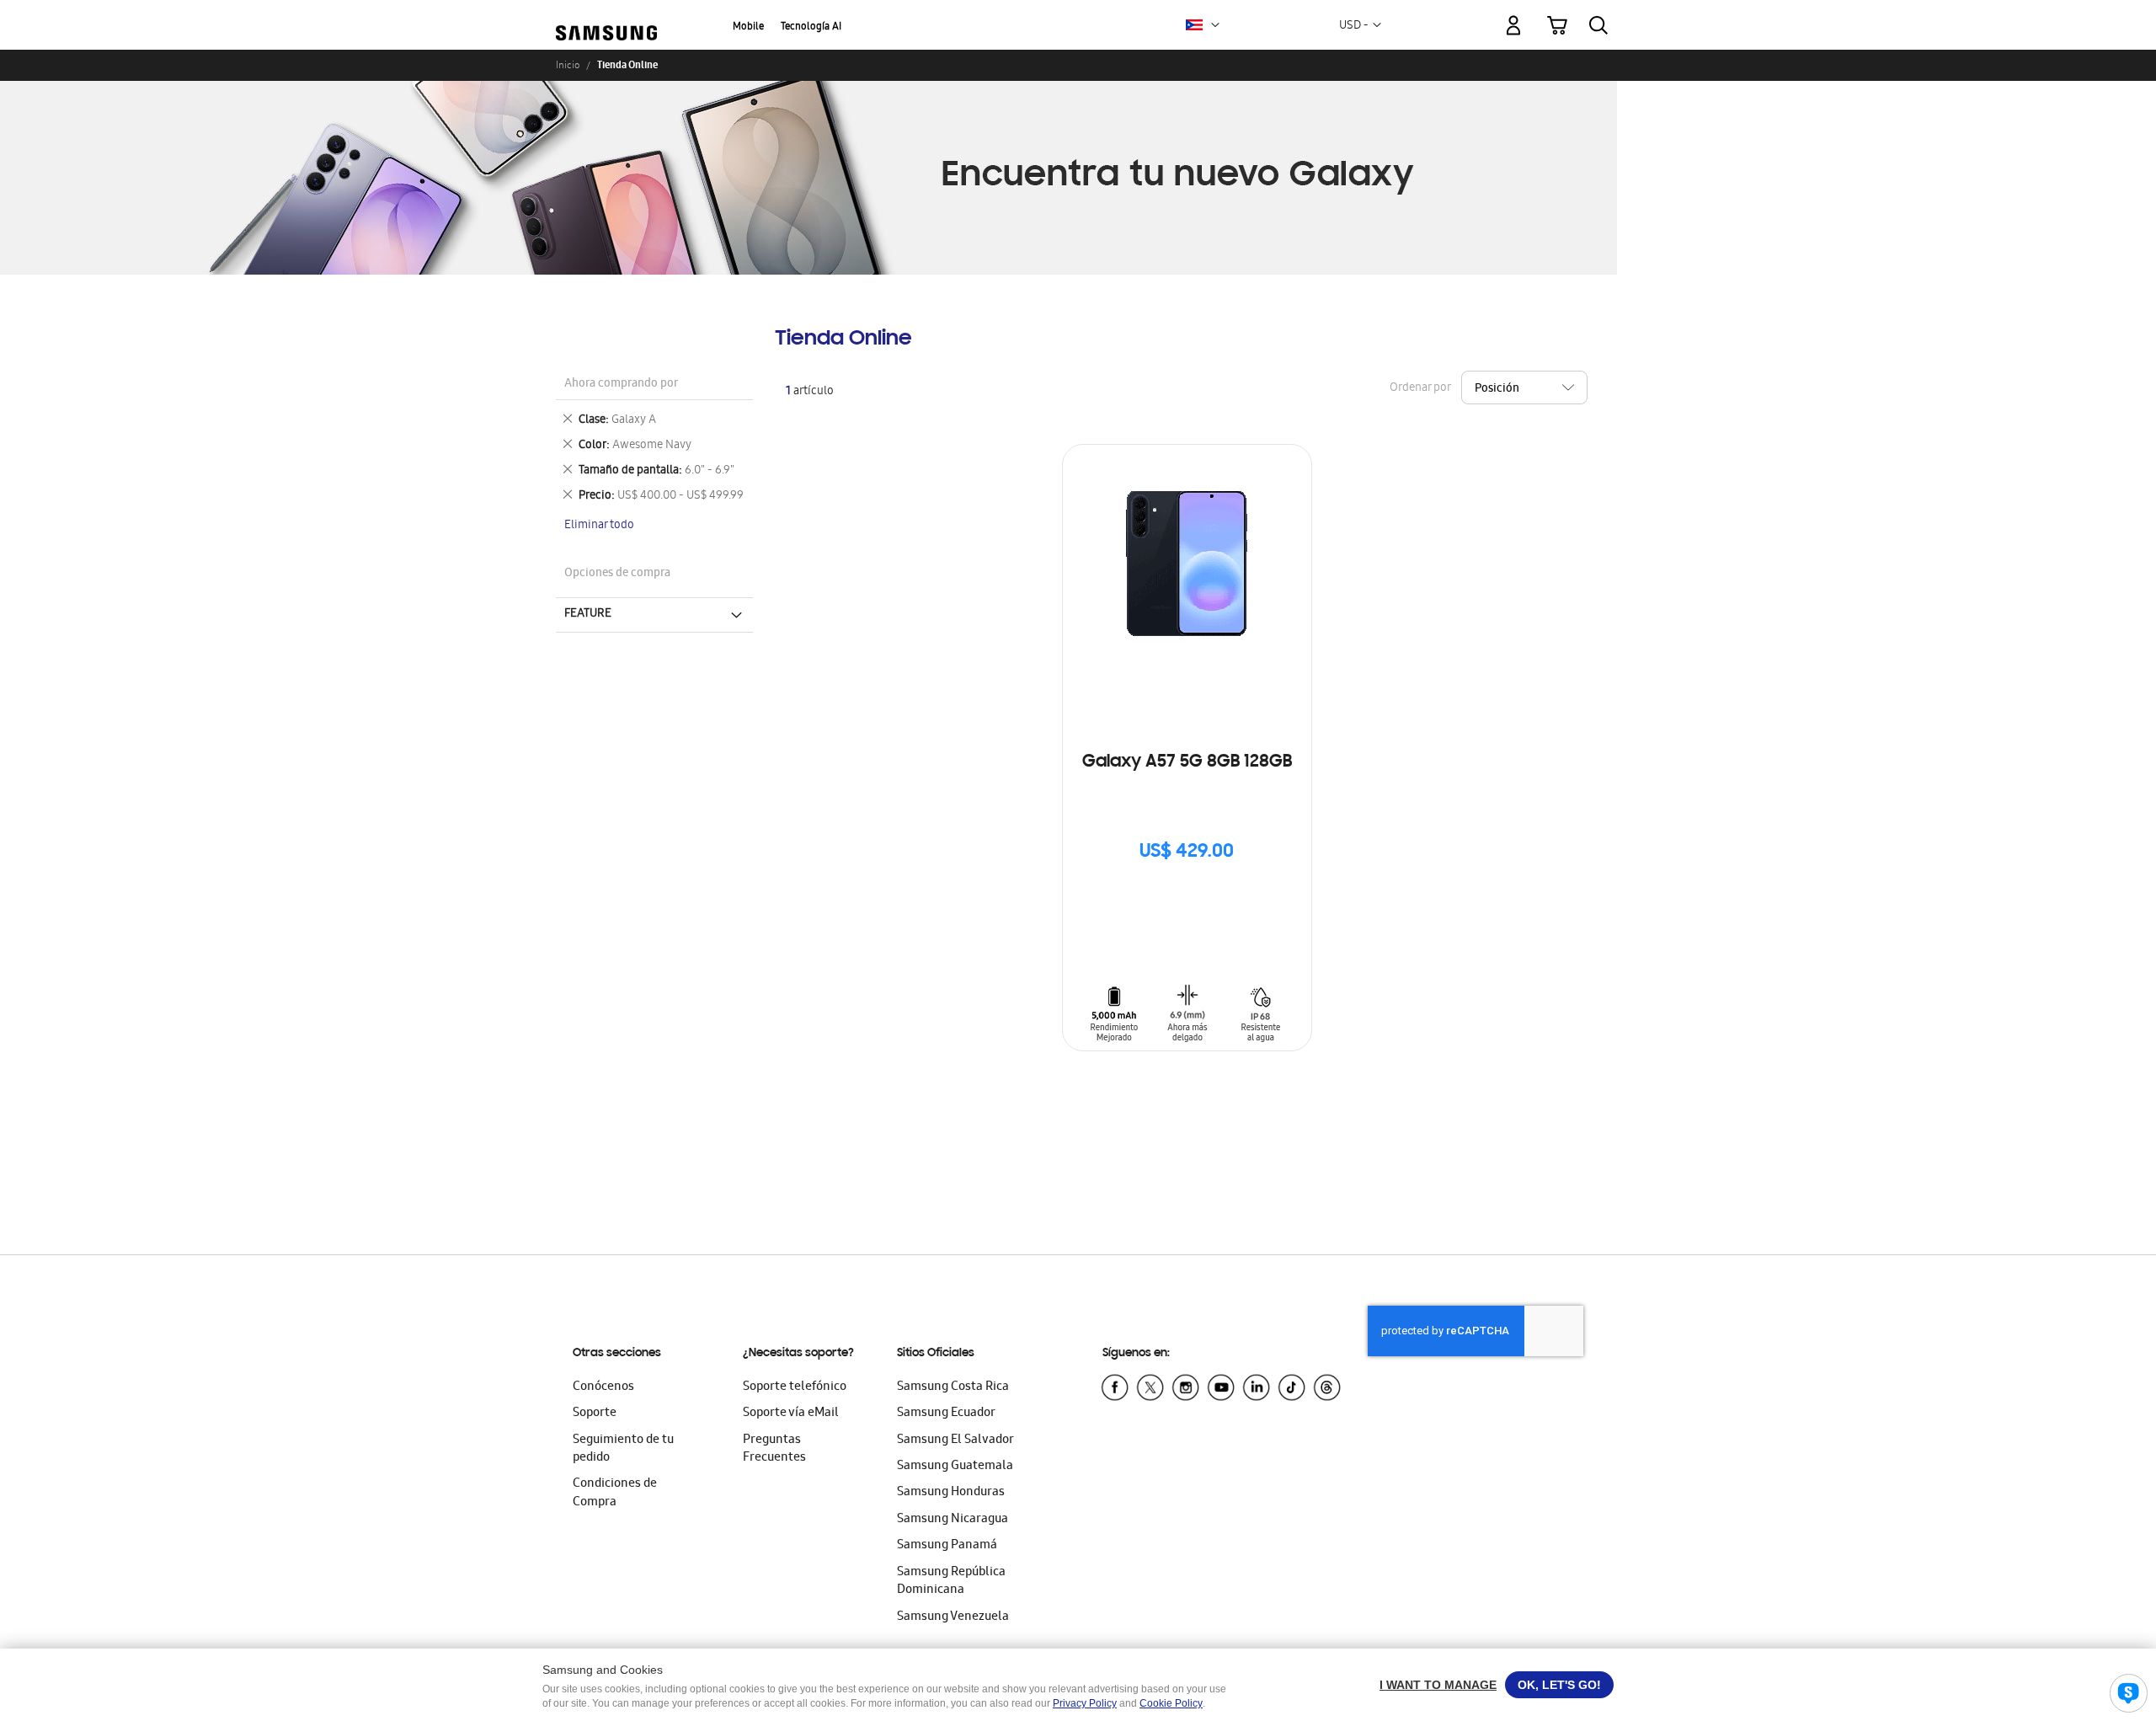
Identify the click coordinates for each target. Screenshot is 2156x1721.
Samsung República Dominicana (951, 1582)
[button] (1215, 25)
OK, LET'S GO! (1559, 1685)
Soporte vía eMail (791, 1414)
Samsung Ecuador (946, 1414)
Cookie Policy (1171, 1703)
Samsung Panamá (947, 1546)
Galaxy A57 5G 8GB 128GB (1187, 762)
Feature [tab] (588, 614)
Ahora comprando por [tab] (621, 385)
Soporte (595, 1414)
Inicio (568, 65)
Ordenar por (1420, 389)
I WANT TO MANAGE (1438, 1685)
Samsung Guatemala (955, 1467)
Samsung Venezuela (953, 1617)
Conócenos (603, 1387)
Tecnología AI (811, 27)
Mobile (748, 27)
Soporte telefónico (795, 1387)
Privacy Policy (1085, 1703)
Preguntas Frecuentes (774, 1449)
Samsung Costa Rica (953, 1387)
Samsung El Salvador (955, 1440)
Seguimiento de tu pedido (623, 1449)
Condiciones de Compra (615, 1493)
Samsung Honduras (951, 1493)
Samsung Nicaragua (953, 1520)
